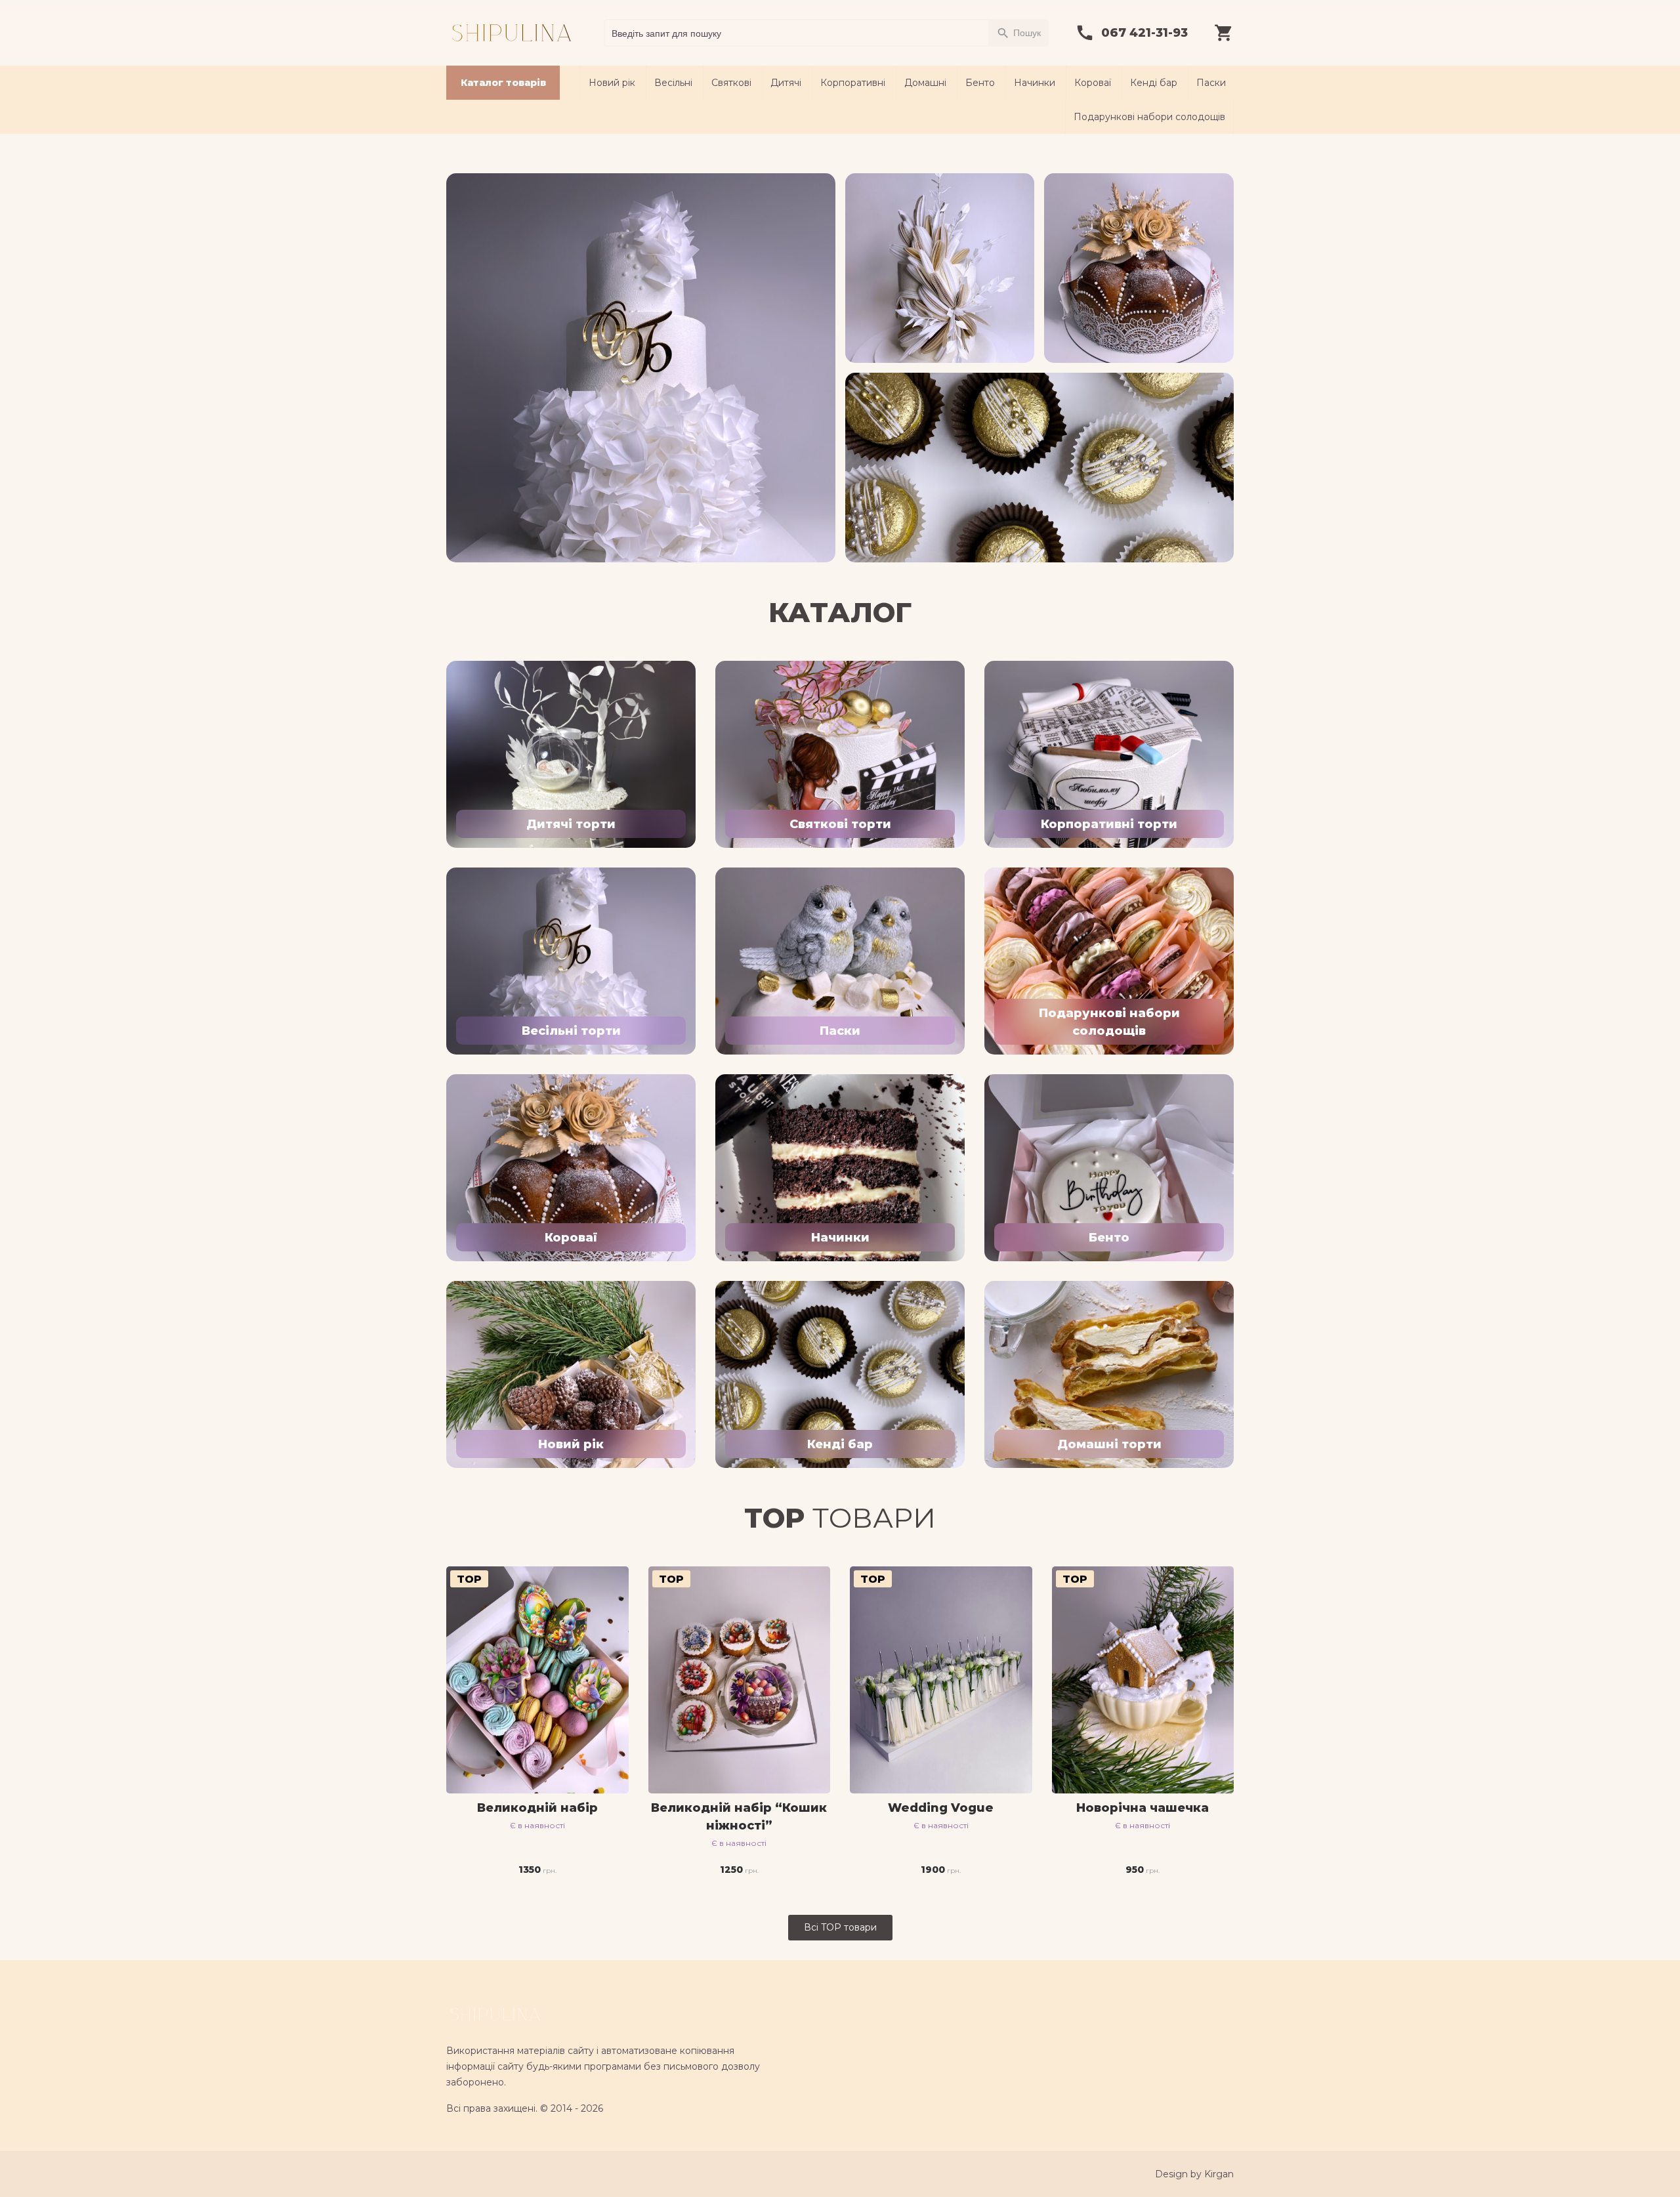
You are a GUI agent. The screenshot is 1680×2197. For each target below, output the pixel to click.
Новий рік (612, 83)
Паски (1211, 83)
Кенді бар (1154, 83)
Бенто (980, 83)
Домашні (925, 83)
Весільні (673, 83)
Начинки (1035, 83)
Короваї (1093, 83)
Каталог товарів (503, 83)
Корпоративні (853, 83)
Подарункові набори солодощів (1149, 117)
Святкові (731, 83)
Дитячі (786, 83)
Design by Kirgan (1194, 2174)
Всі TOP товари (840, 1927)
